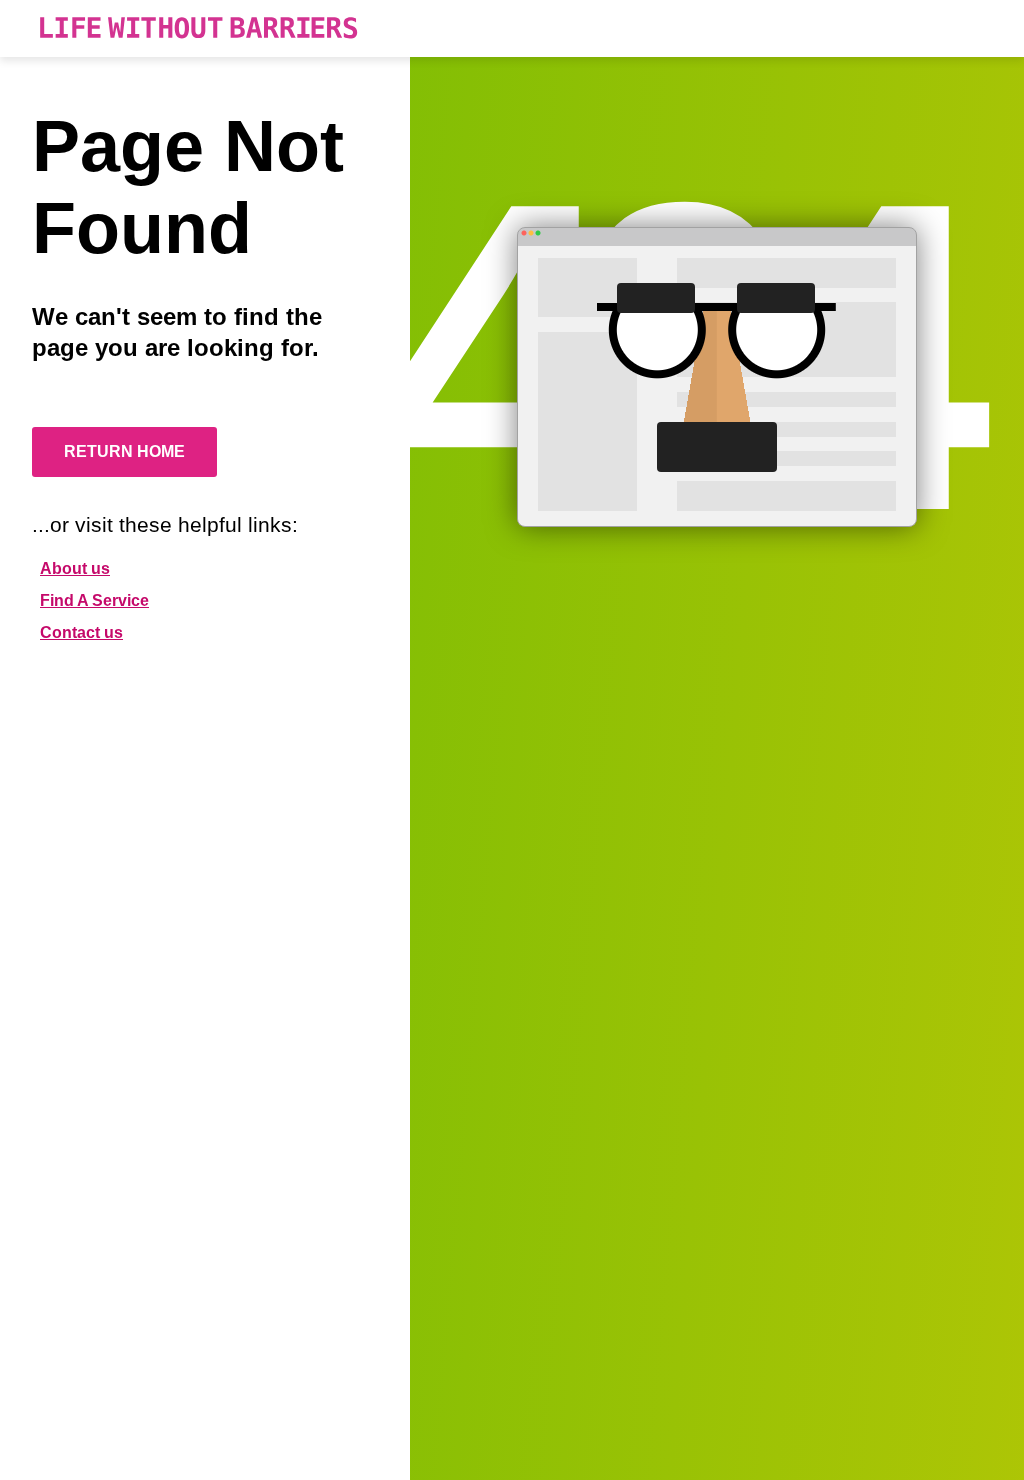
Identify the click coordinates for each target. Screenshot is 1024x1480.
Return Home (124, 451)
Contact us (81, 632)
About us (75, 568)
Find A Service (94, 600)
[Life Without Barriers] (198, 28)
